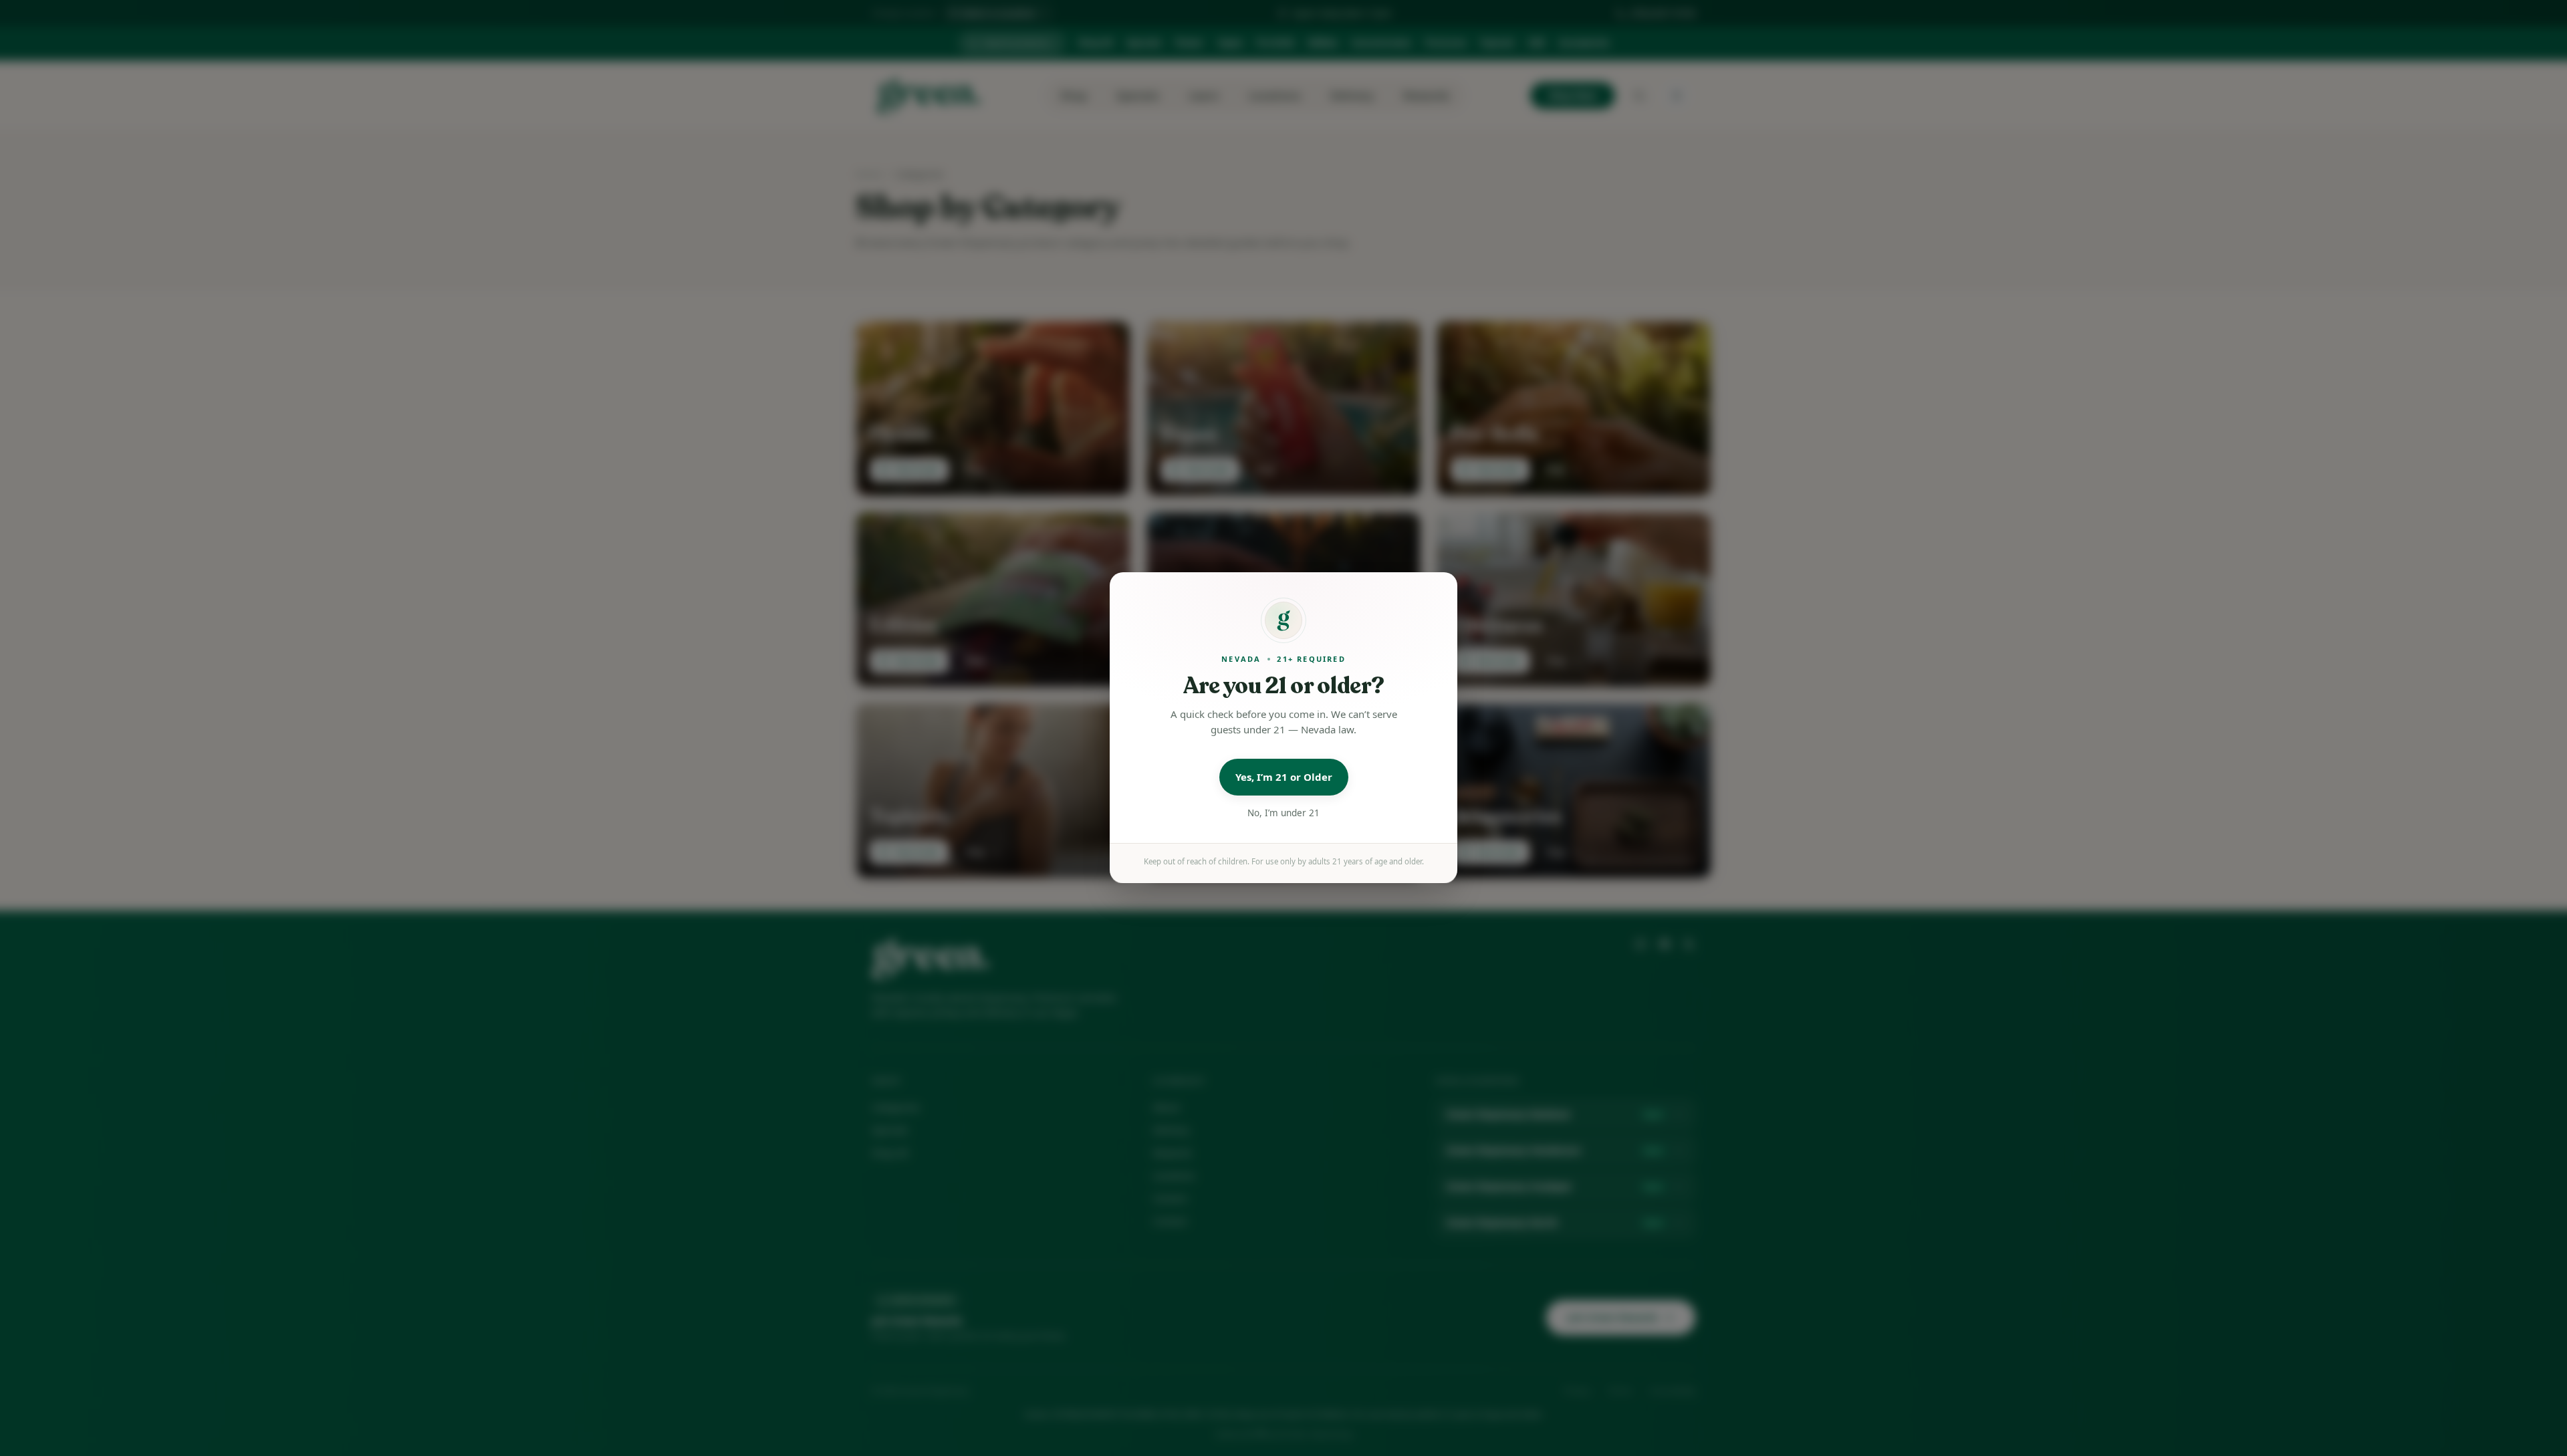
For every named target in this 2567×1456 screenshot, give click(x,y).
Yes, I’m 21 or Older (1284, 777)
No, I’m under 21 (1283, 813)
